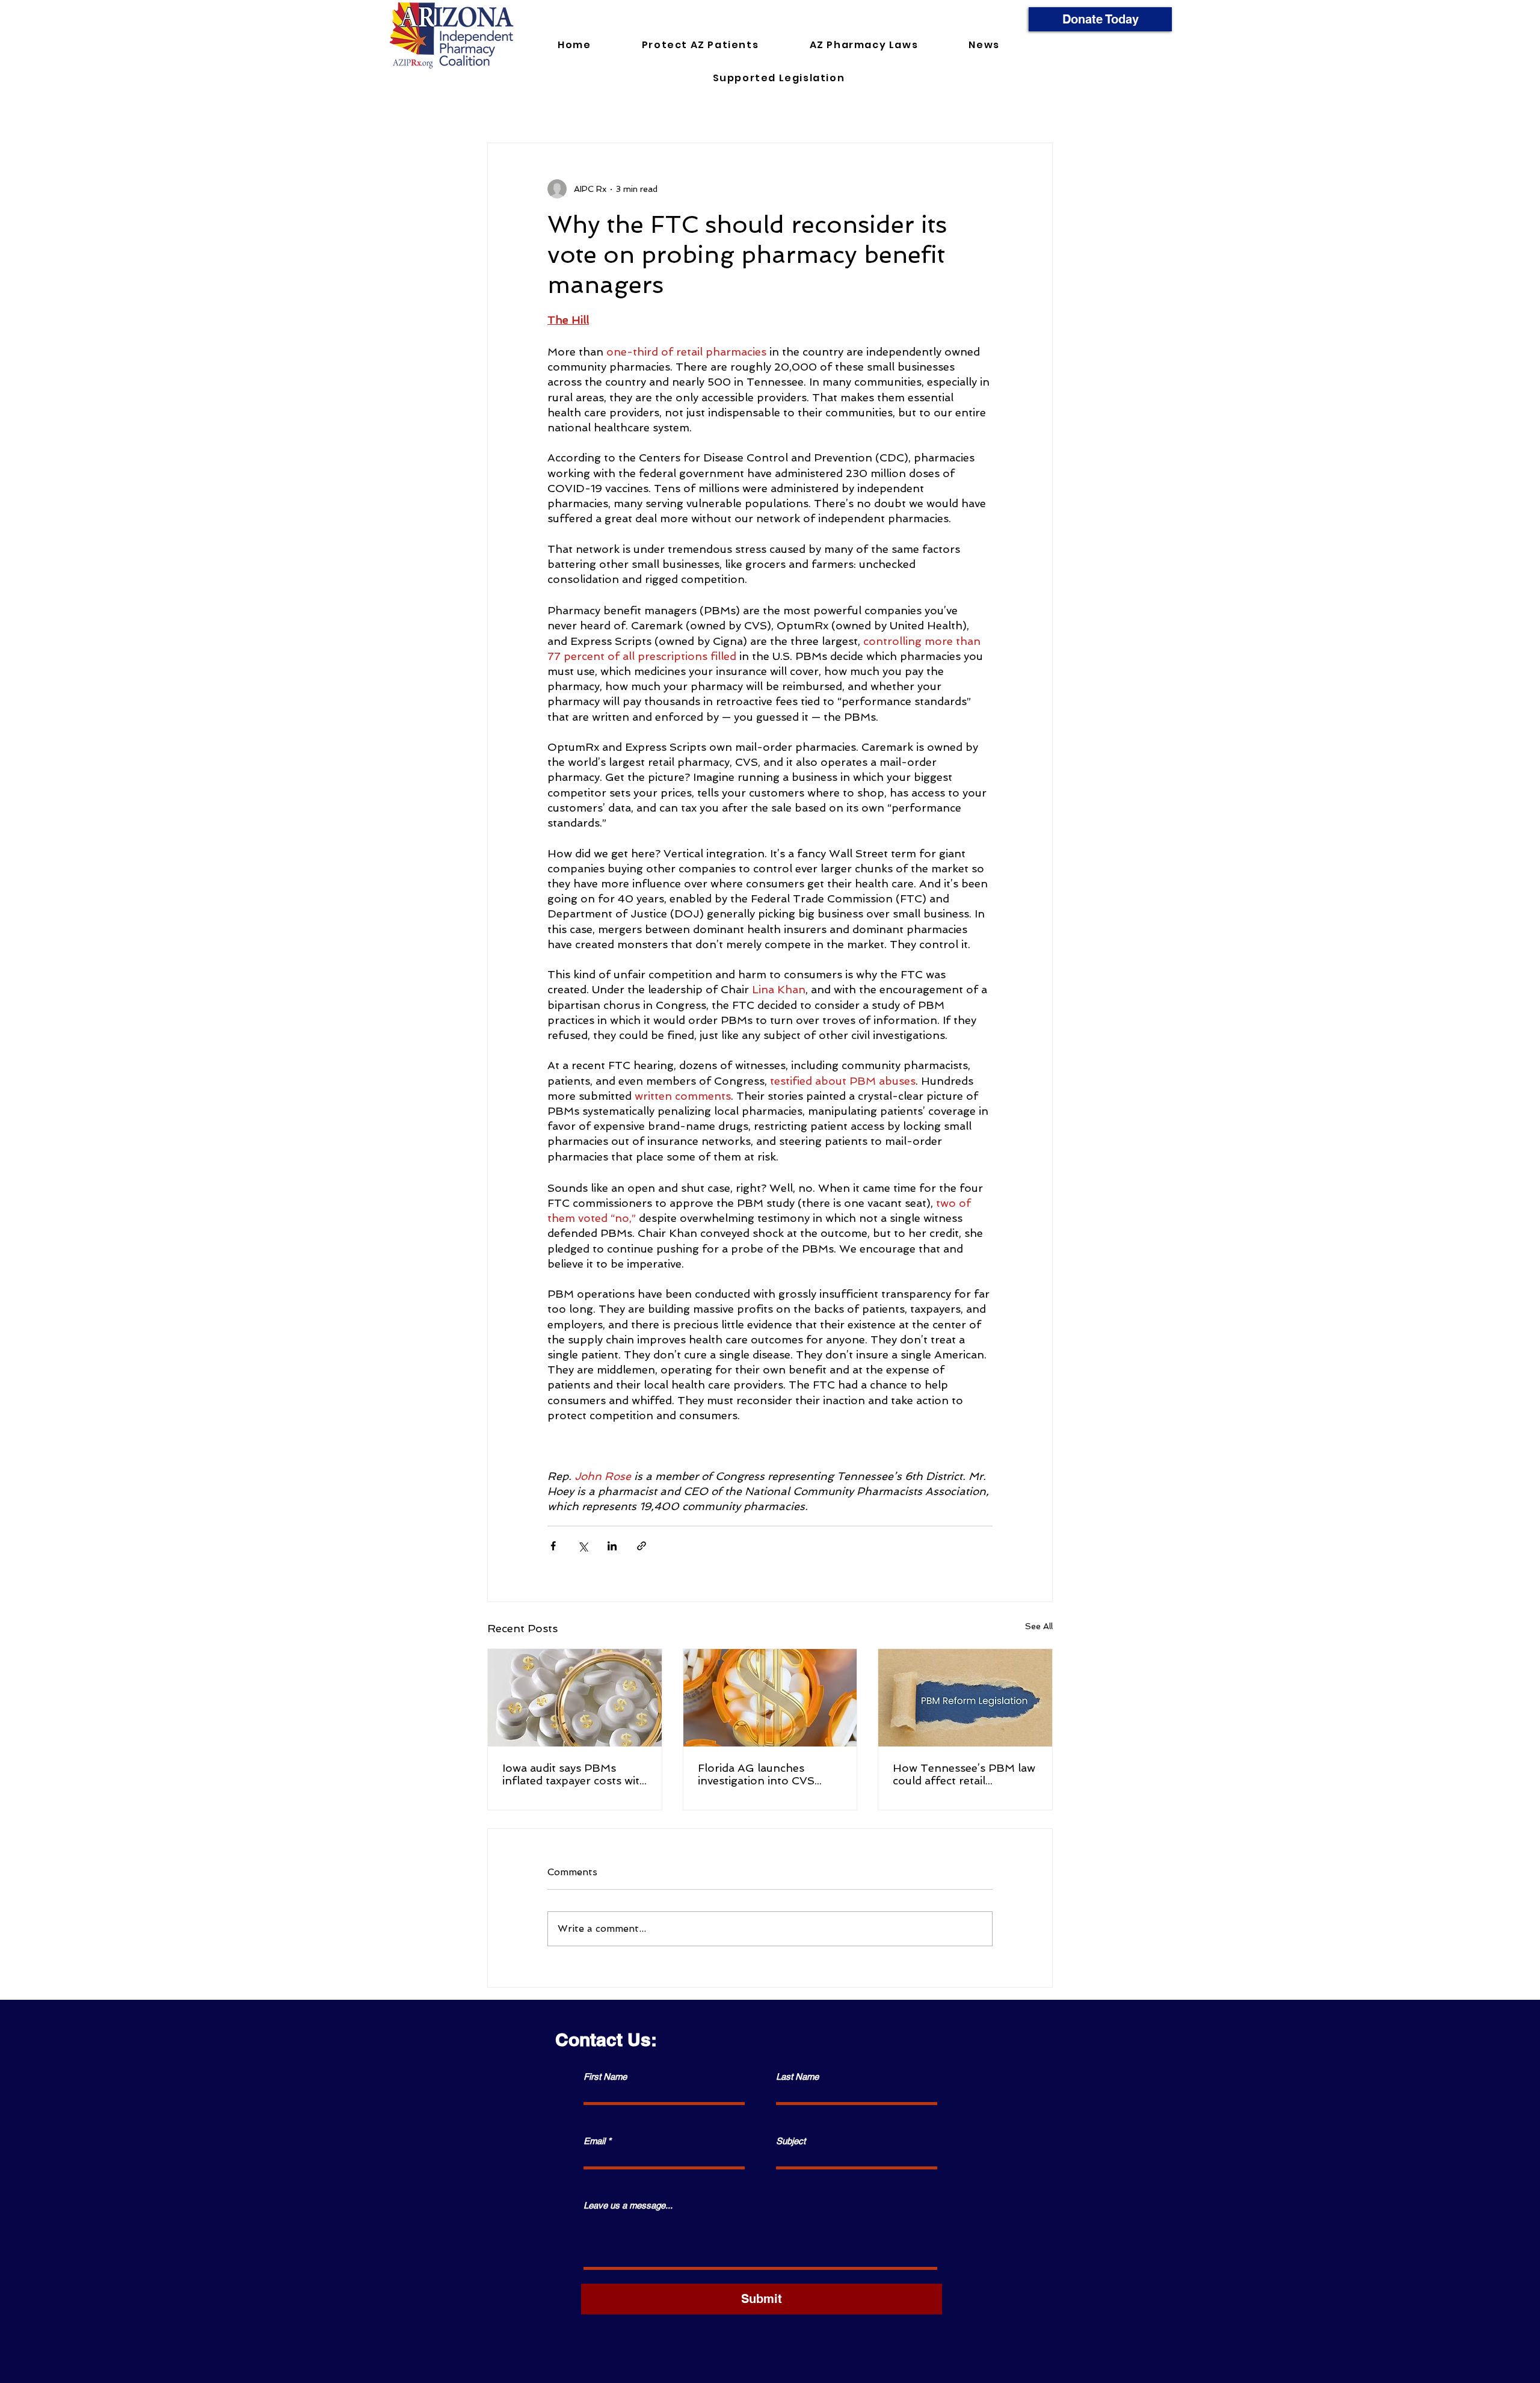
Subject (791, 2141)
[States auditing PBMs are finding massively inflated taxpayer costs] (575, 1698)
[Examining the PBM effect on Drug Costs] (770, 1698)
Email (594, 2141)
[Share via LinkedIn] (612, 1546)
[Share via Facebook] (553, 1546)
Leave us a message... (628, 2205)
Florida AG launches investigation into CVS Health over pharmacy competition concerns (756, 1774)
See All (1039, 1626)
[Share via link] (642, 1546)
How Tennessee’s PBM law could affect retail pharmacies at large (964, 1774)
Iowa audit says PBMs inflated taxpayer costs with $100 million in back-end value (574, 1774)
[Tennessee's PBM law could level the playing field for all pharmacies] (965, 1698)
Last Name (797, 2076)
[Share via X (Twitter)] (583, 1546)
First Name (605, 2076)
